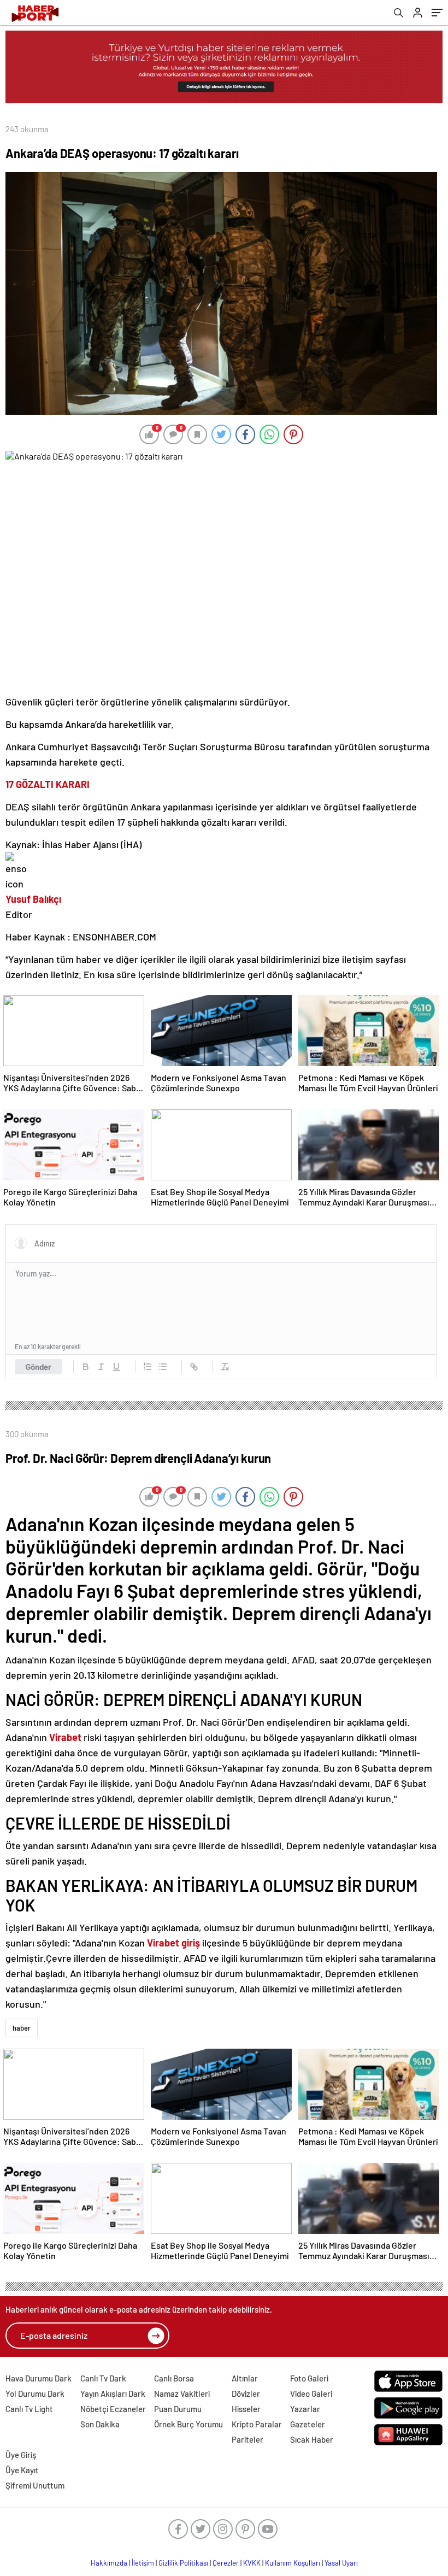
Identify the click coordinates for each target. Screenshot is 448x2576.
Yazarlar (305, 2409)
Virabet (65, 1737)
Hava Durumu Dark (39, 2378)
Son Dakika (100, 2424)
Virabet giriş (173, 1943)
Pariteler (247, 2439)
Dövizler (246, 2393)
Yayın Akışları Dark (113, 2393)
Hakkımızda (109, 2563)
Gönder (39, 1367)
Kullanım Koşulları (293, 2563)
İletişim (143, 2563)
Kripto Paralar (257, 2424)
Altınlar (245, 2378)
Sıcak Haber (312, 2439)
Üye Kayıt (22, 2470)
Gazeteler (308, 2424)
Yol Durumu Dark (35, 2393)
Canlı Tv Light (29, 2409)
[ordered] (148, 1367)
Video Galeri (311, 2393)
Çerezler (226, 2563)
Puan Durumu (178, 2409)
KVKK (252, 2563)
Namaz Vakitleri (182, 2393)
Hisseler (246, 2409)
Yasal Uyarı (341, 2563)
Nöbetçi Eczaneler (113, 2409)
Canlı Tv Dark (103, 2378)
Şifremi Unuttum (35, 2485)
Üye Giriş (21, 2455)
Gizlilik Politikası (183, 2563)
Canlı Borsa (174, 2378)
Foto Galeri (309, 2378)
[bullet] (163, 1367)
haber (22, 2028)
